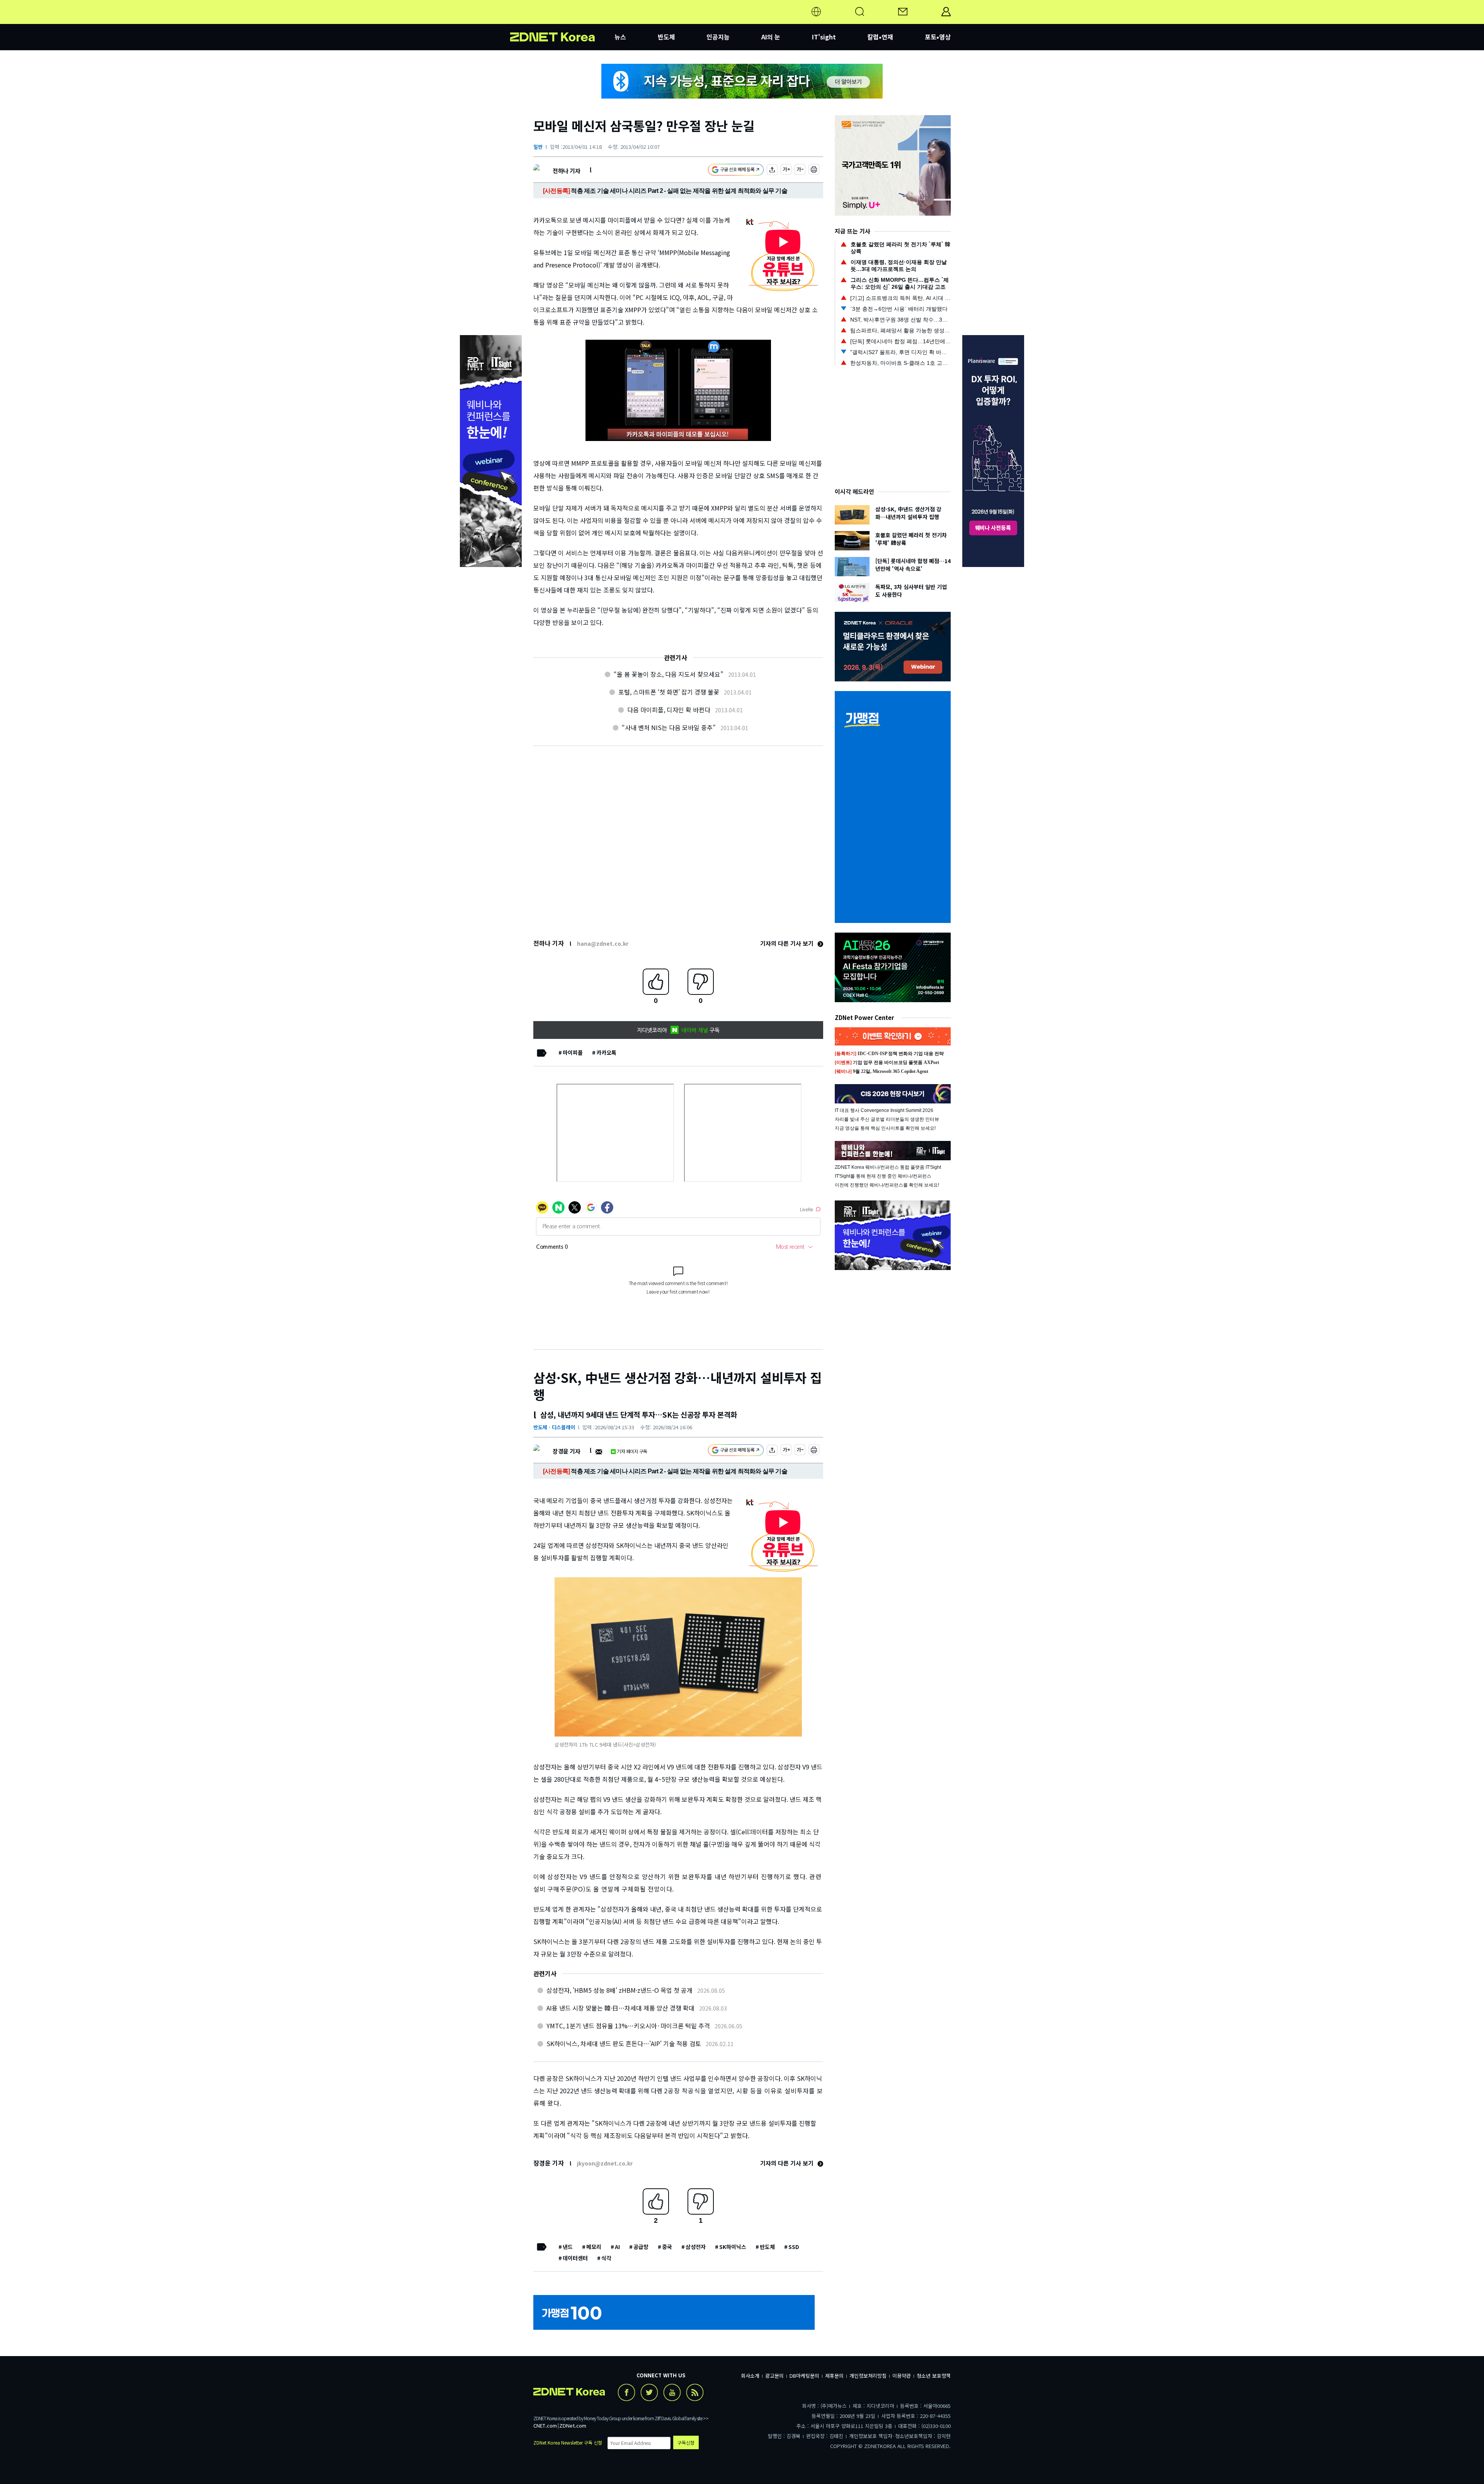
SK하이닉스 (733, 2247)
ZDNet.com (573, 2425)
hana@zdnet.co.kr (603, 943)
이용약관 (902, 2376)
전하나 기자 (566, 171)
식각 (606, 2258)
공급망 (641, 2247)
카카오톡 (606, 1052)
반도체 (666, 37)
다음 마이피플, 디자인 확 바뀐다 (669, 710)
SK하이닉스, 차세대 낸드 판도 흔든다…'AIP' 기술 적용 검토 (624, 2043)
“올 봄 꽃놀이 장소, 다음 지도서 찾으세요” (669, 674)
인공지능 (718, 37)
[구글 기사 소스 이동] (736, 171)
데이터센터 (575, 2258)
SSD (794, 2247)
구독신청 (686, 2442)
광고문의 (774, 2376)
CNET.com (545, 2425)
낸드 (568, 2247)
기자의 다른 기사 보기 (788, 943)
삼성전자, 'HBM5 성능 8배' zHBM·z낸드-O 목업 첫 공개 (619, 1990)
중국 (667, 2247)
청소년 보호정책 (934, 2376)
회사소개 (750, 2376)
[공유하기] (772, 171)
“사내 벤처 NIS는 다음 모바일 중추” (669, 727)
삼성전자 (696, 2247)
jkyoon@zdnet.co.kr (605, 2163)
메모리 (594, 2247)
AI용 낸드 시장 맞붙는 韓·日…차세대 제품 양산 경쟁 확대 (620, 2008)
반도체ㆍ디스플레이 (554, 1427)
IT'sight (824, 37)
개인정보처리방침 (868, 2376)
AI (617, 2247)
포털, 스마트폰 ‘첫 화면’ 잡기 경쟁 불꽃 (669, 692)
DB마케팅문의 (804, 2376)
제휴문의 (834, 2376)
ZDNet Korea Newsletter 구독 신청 (568, 2442)
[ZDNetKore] (562, 21)
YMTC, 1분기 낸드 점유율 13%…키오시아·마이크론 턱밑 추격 (628, 2026)
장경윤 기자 (566, 1451)
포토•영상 (938, 37)
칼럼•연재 (880, 37)
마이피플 (573, 1052)
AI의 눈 (771, 37)
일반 (538, 147)
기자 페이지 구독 (632, 1451)
